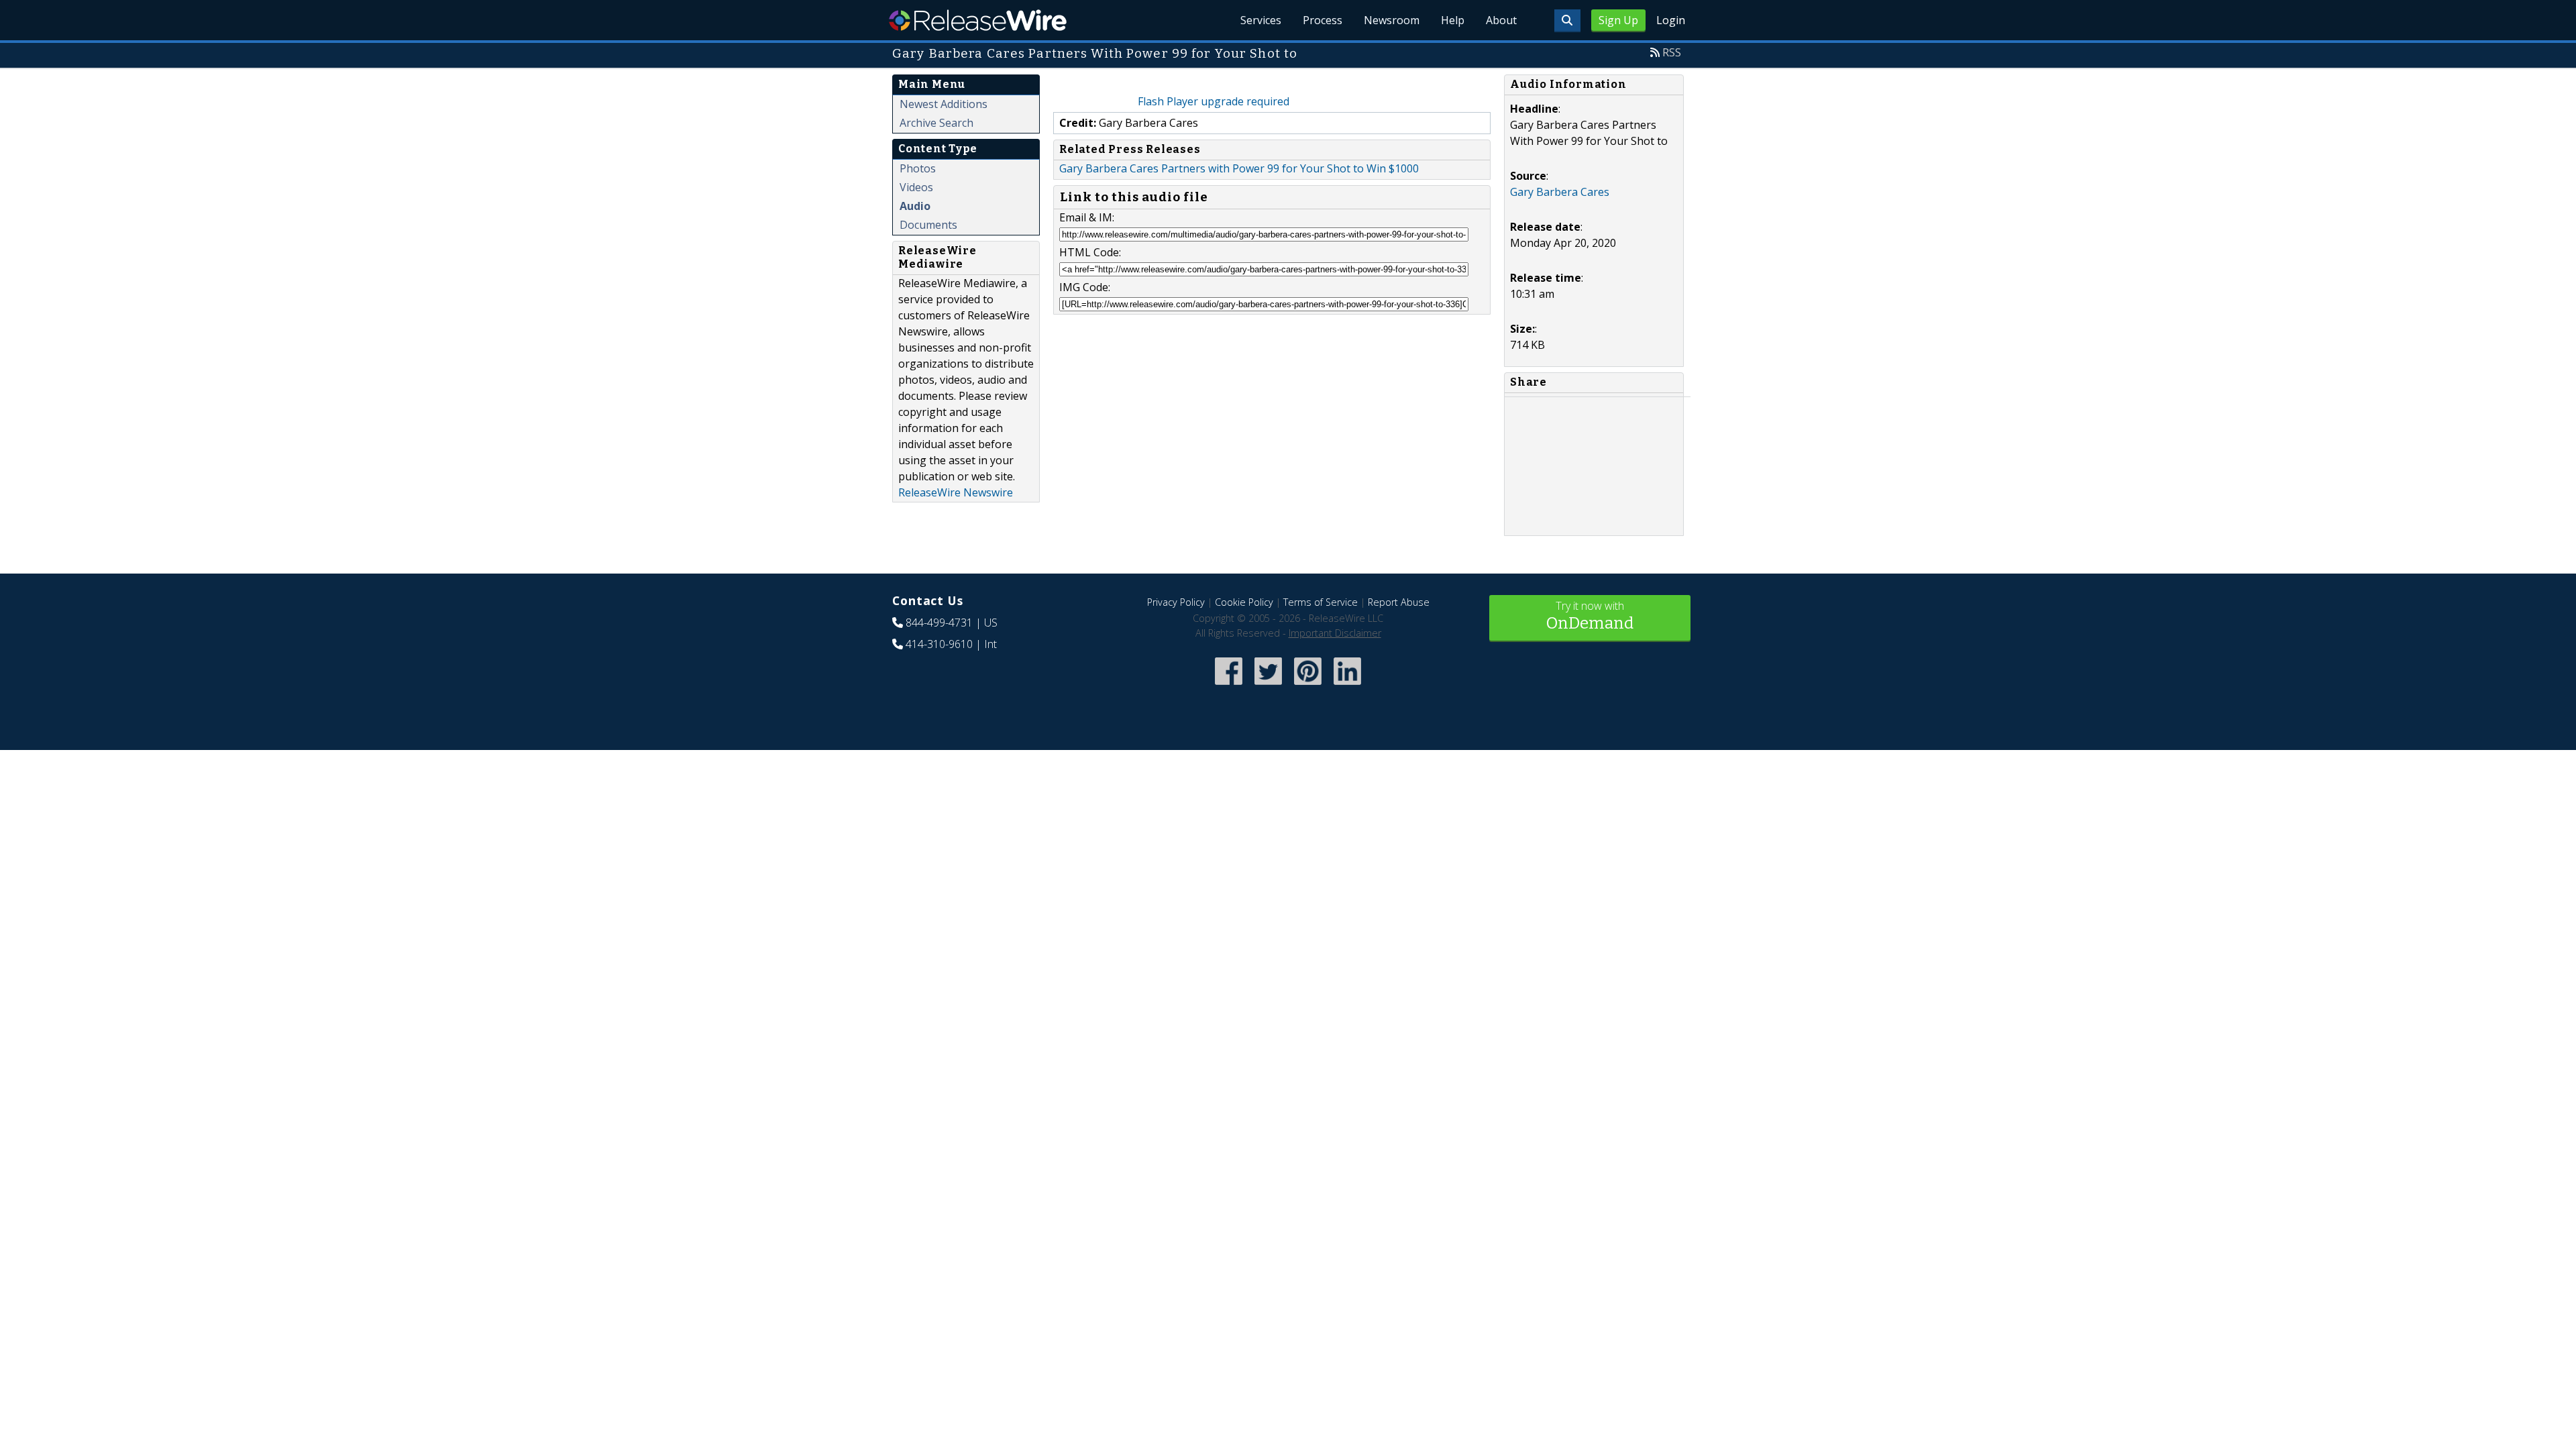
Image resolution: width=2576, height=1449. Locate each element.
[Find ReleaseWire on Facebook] (1229, 686)
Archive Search (936, 123)
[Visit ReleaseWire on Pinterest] (1308, 686)
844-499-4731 (939, 623)
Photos (918, 168)
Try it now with (1590, 615)
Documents (928, 225)
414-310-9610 (939, 644)
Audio (915, 206)
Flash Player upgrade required (1214, 101)
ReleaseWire (978, 20)
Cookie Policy (1244, 602)
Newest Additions (944, 104)
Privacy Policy (1176, 602)
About (1501, 20)
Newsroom (1392, 20)
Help (1453, 20)
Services (1261, 20)
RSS (1672, 52)
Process (1323, 20)
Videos (916, 187)
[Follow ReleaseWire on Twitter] (1268, 686)
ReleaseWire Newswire (956, 492)
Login (1671, 20)
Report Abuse (1399, 602)
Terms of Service (1321, 602)
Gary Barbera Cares (1560, 192)
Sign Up (1618, 20)
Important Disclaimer (1335, 633)
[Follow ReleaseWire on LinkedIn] (1347, 686)
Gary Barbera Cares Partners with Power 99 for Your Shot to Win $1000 (1239, 168)
